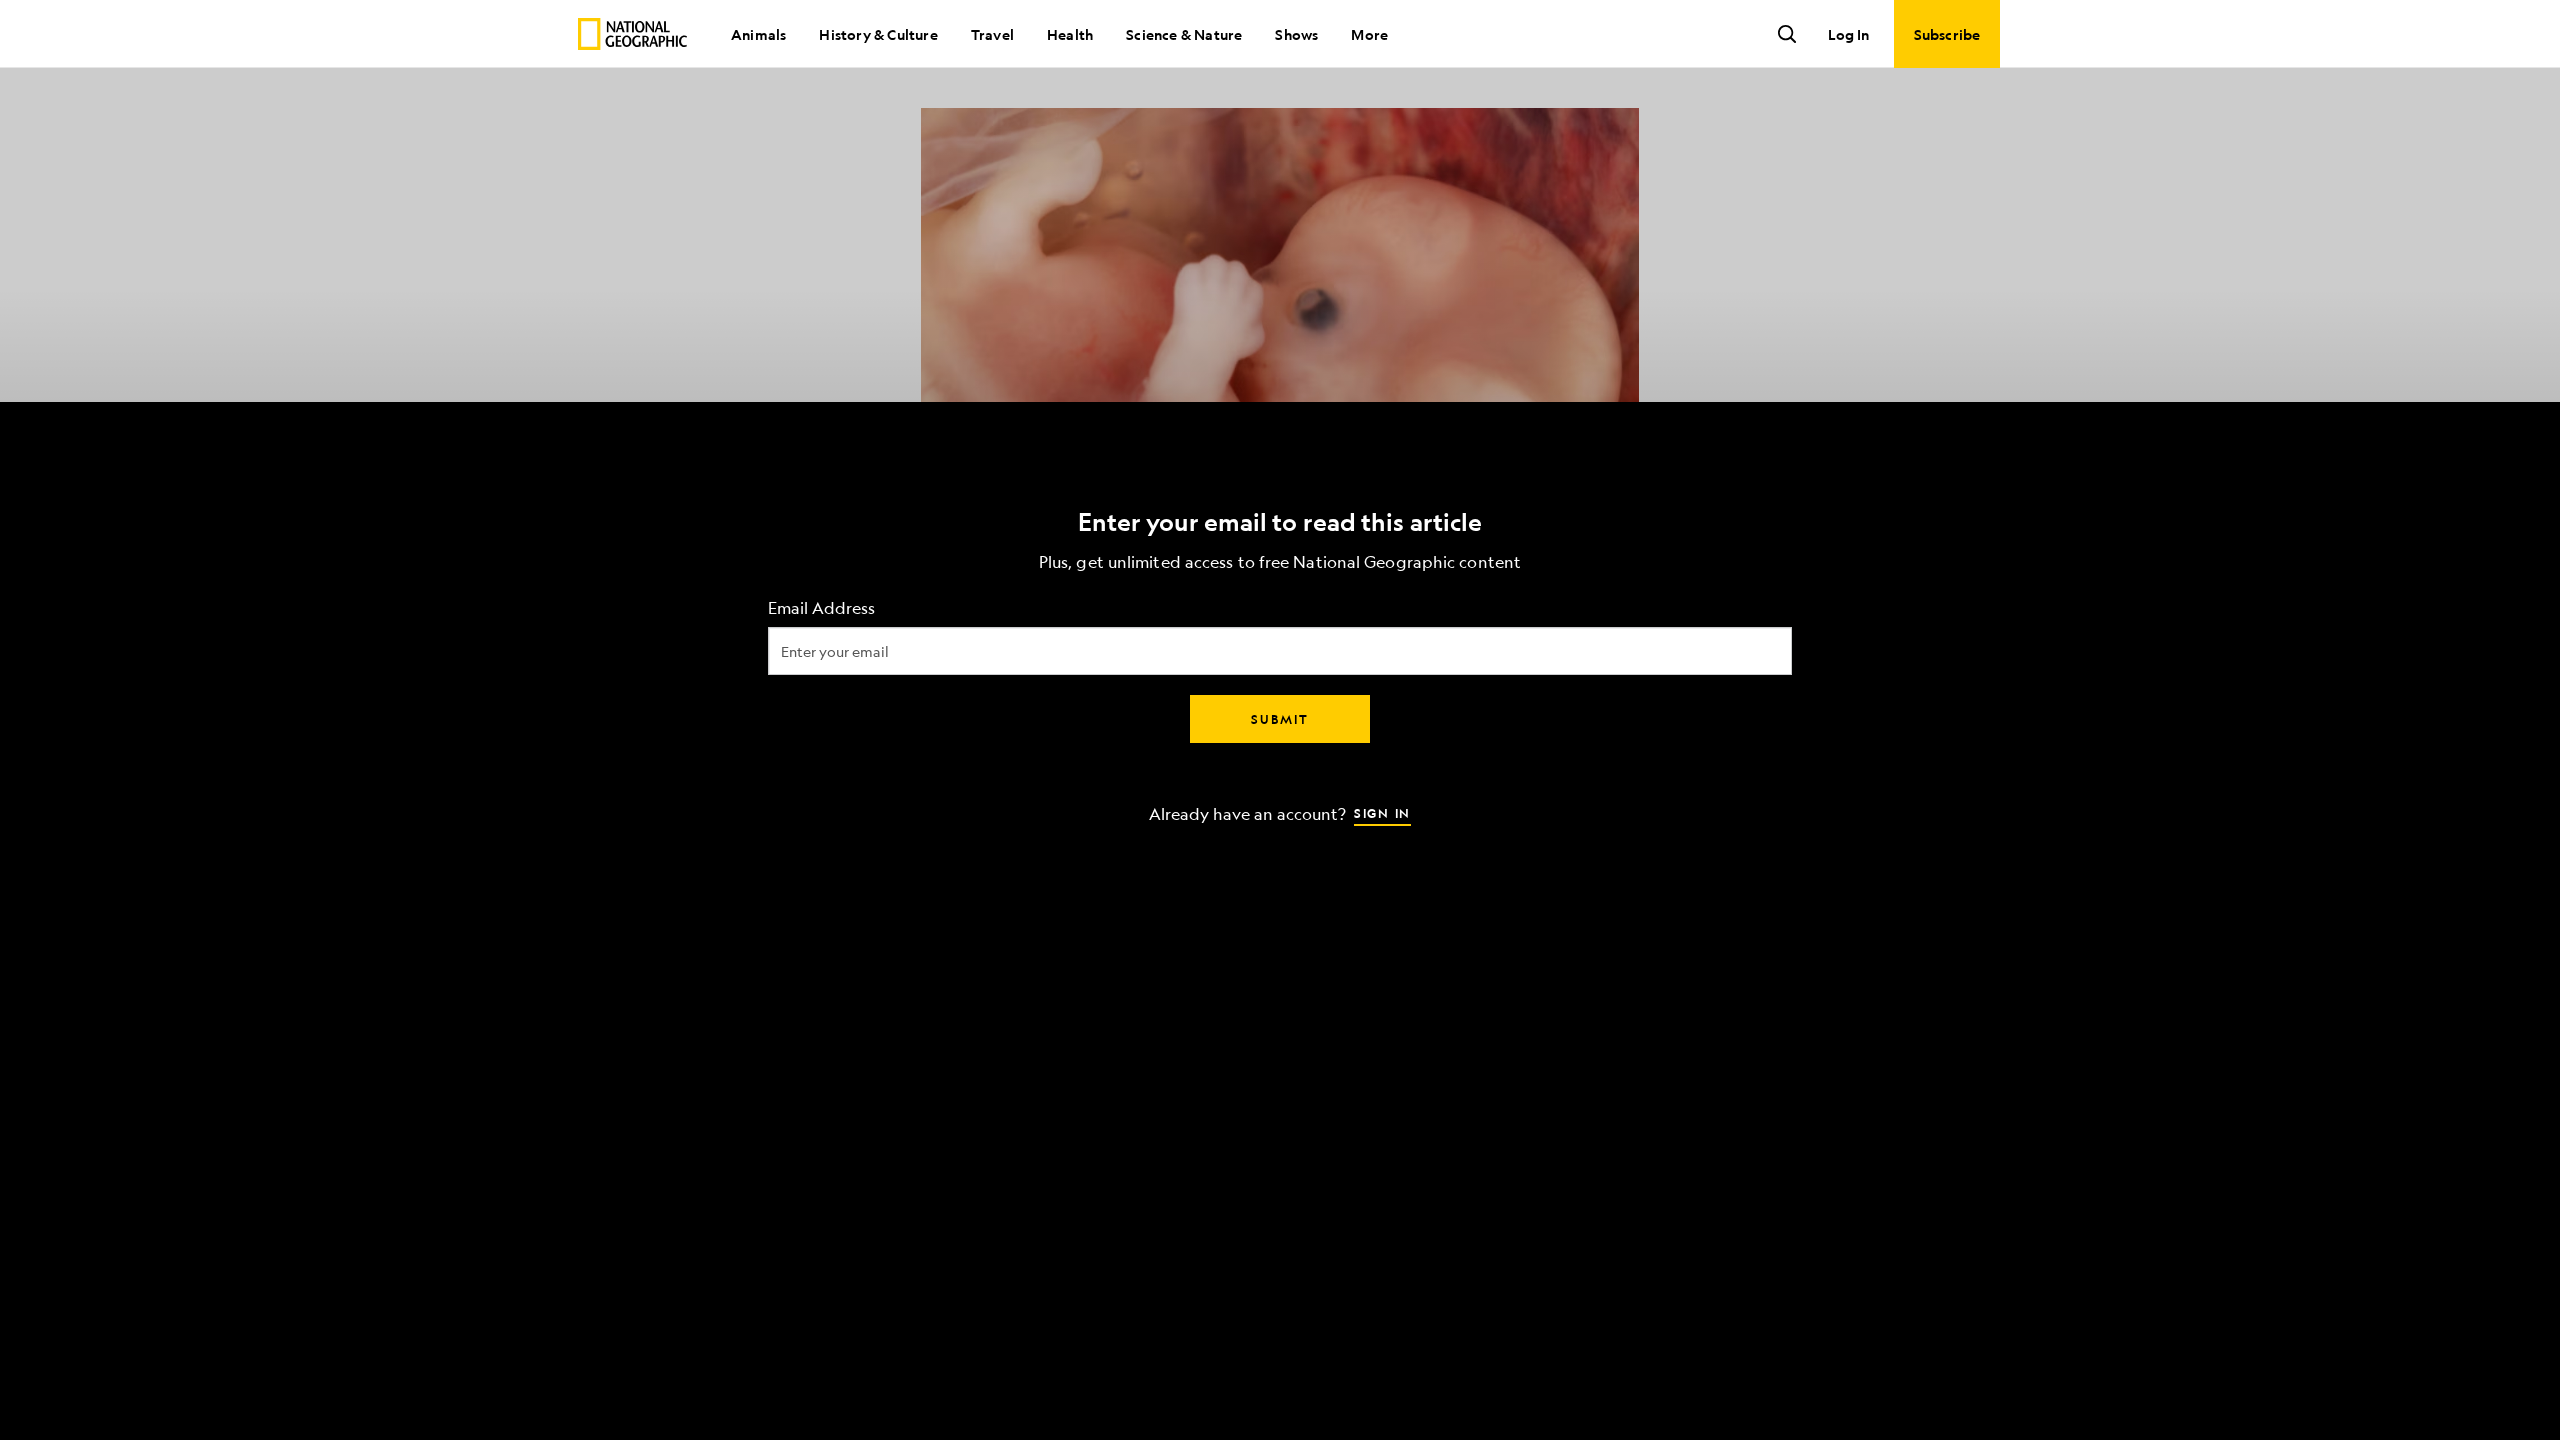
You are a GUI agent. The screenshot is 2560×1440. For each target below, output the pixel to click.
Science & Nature (1184, 34)
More (1369, 34)
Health (1070, 34)
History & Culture (878, 34)
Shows (1296, 34)
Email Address (821, 608)
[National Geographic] (632, 34)
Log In (1848, 34)
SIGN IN (1382, 813)
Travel (992, 34)
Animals (758, 34)
